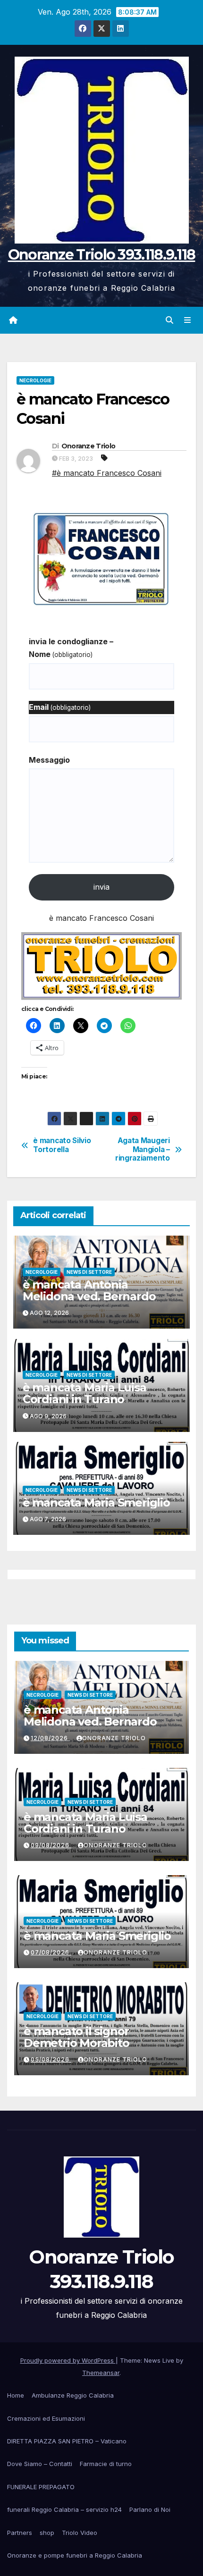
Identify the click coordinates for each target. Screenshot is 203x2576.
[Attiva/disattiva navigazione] (188, 320)
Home (16, 2395)
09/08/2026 (51, 1845)
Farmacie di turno (106, 2464)
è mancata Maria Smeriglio (96, 1503)
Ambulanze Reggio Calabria (73, 2395)
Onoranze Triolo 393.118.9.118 (102, 255)
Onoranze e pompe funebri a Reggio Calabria (75, 2555)
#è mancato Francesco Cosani (107, 473)
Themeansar (101, 2373)
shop (47, 2533)
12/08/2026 (50, 1738)
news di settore (89, 1272)
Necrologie (35, 380)
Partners (20, 2533)
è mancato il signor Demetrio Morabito (76, 2037)
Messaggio (49, 760)
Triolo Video (80, 2533)
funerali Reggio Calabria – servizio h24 (64, 2509)
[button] (169, 320)
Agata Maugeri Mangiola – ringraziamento (143, 1149)
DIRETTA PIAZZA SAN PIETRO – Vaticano (67, 2441)
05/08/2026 (51, 2059)
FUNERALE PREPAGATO (41, 2487)
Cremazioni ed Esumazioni (46, 2418)
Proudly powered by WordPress (68, 2360)
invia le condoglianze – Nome (71, 648)
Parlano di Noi (150, 2509)
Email (60, 707)
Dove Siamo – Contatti (40, 2464)
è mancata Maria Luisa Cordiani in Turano (85, 1393)
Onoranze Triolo (89, 446)
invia (101, 887)
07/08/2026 (51, 1952)
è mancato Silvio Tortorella (62, 1145)
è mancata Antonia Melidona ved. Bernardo (89, 1290)
